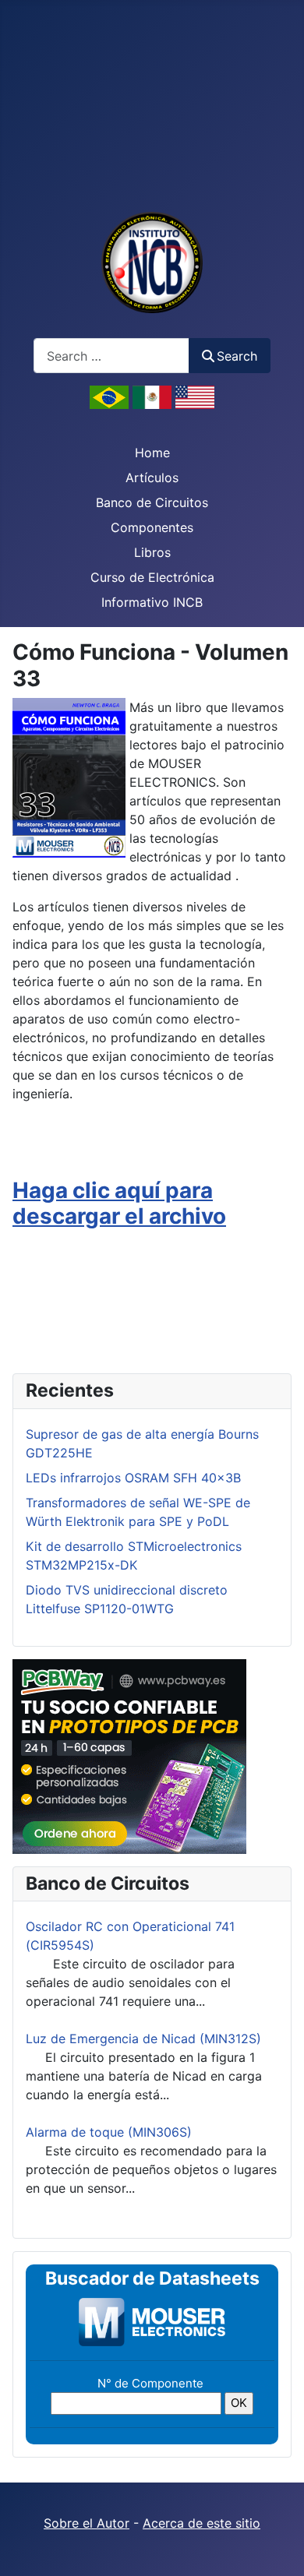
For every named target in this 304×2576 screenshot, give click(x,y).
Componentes (152, 527)
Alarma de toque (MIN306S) (109, 2132)
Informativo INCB (152, 602)
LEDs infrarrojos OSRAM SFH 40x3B (133, 1478)
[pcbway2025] (129, 1755)
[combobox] (111, 356)
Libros (152, 552)
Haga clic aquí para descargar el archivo (119, 1203)
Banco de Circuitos (152, 502)
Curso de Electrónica (152, 577)
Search (237, 356)
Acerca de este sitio (201, 2523)
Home (152, 453)
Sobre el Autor (87, 2523)
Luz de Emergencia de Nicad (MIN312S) (143, 2039)
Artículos (152, 477)
